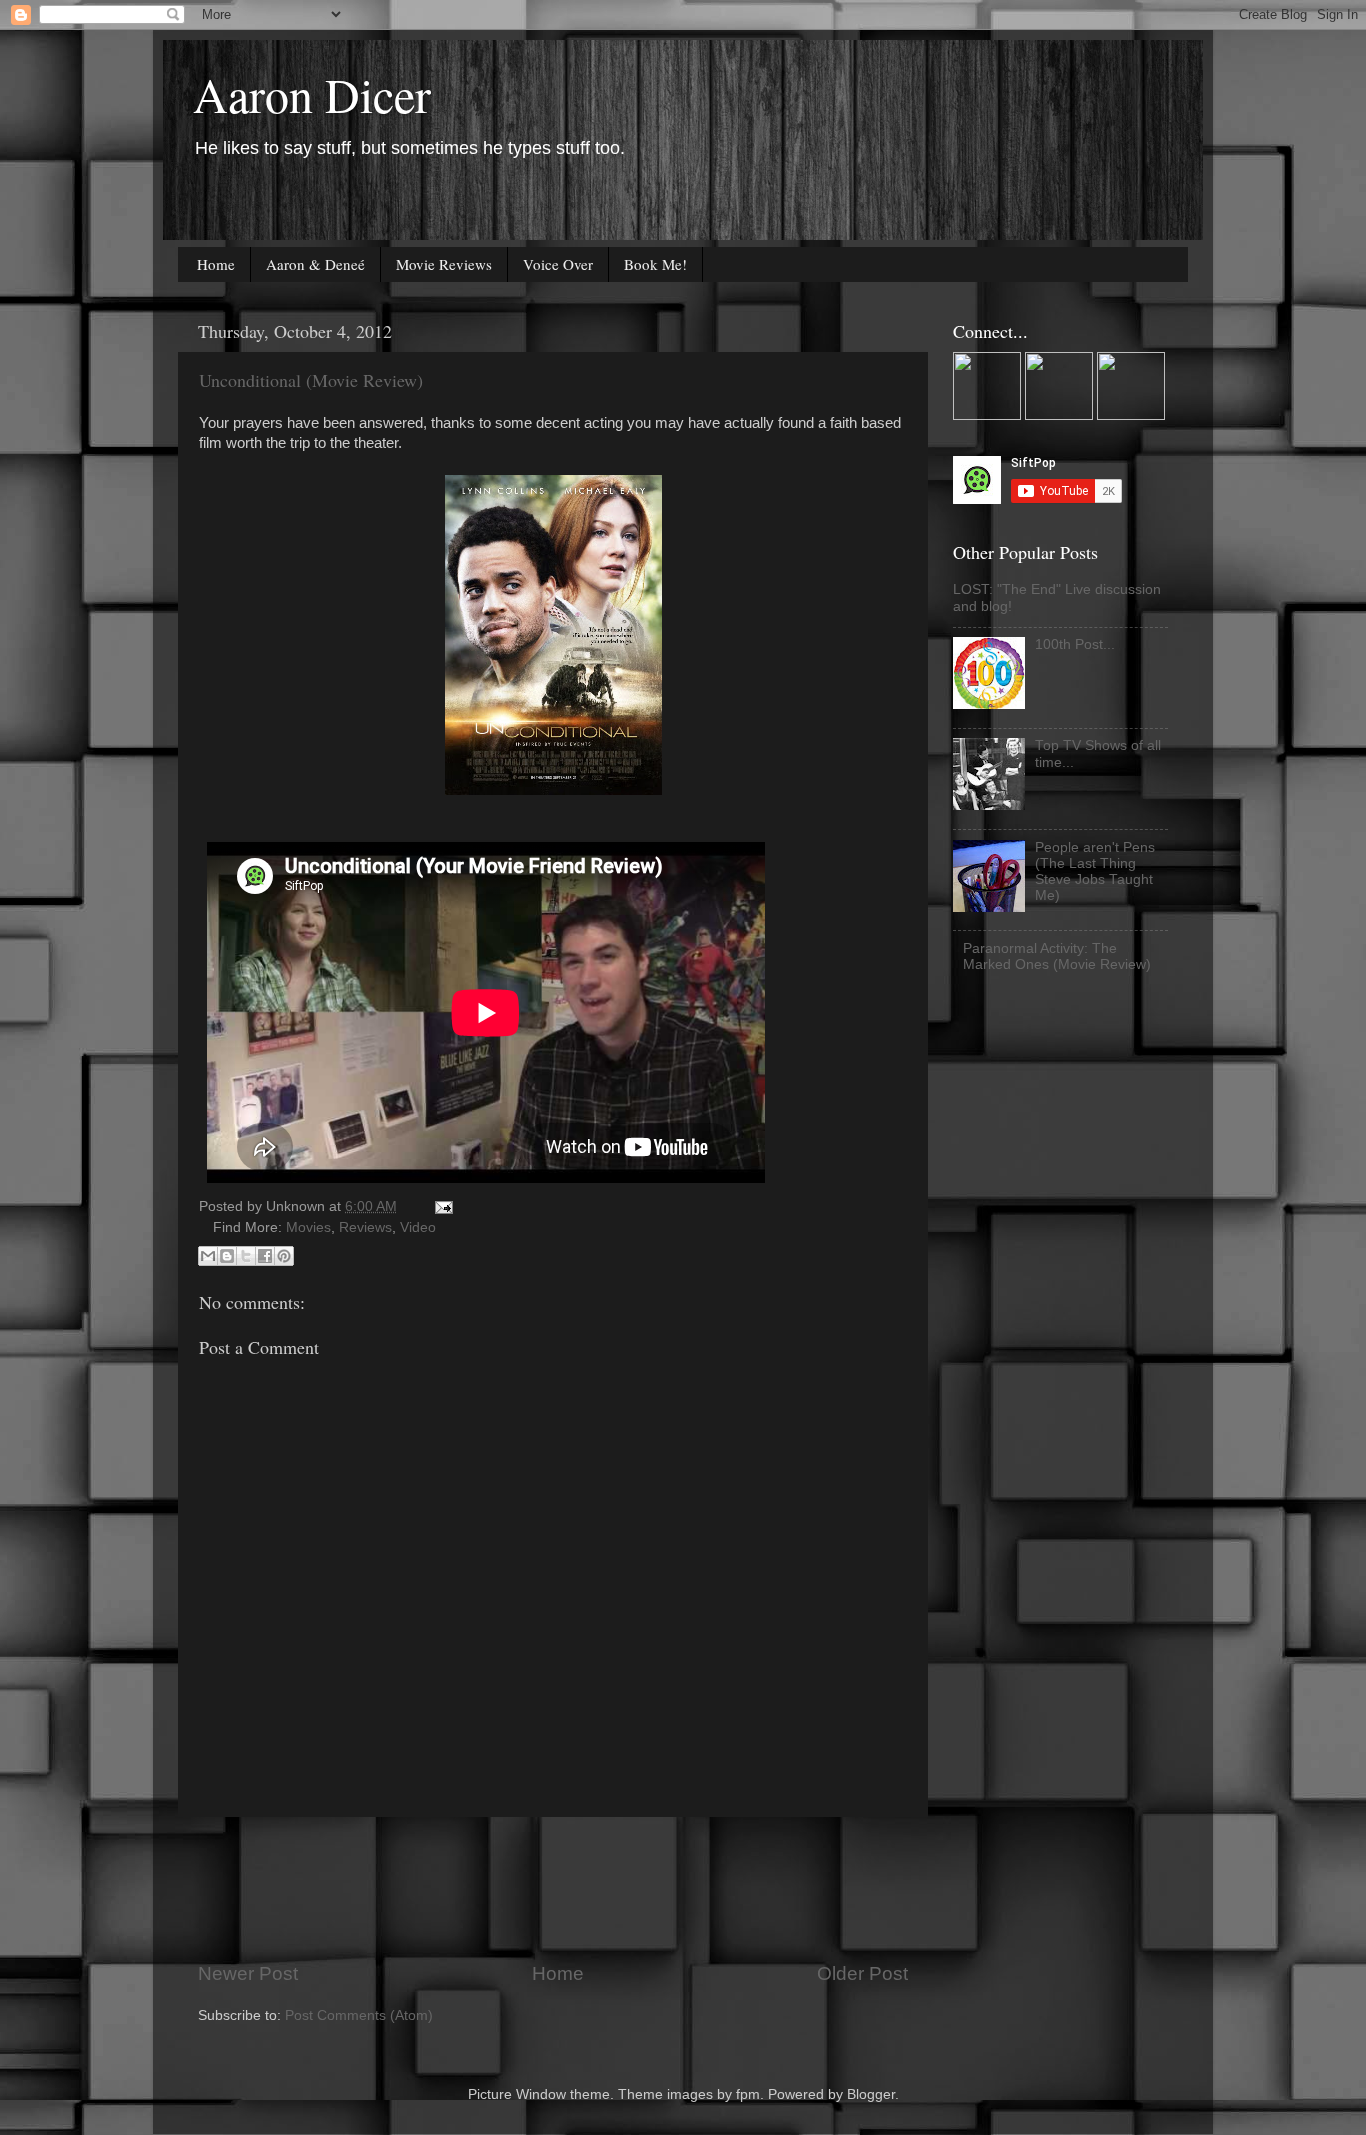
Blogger (871, 2094)
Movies (308, 1227)
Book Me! (655, 264)
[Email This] (208, 1256)
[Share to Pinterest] (284, 1256)
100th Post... (1075, 644)
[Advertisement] (562, 1889)
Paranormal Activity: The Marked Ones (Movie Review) (1057, 956)
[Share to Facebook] (265, 1256)
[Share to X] (246, 1256)
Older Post (862, 1973)
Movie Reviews (444, 264)
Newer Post (248, 1973)
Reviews (365, 1227)
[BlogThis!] (227, 1256)
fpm (748, 2094)
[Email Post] (440, 1206)
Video (418, 1227)
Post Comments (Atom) (359, 2015)
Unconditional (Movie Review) (311, 380)
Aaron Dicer (312, 94)
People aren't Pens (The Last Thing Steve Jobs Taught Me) (1095, 872)
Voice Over (558, 264)
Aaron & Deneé (315, 264)
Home (216, 264)
